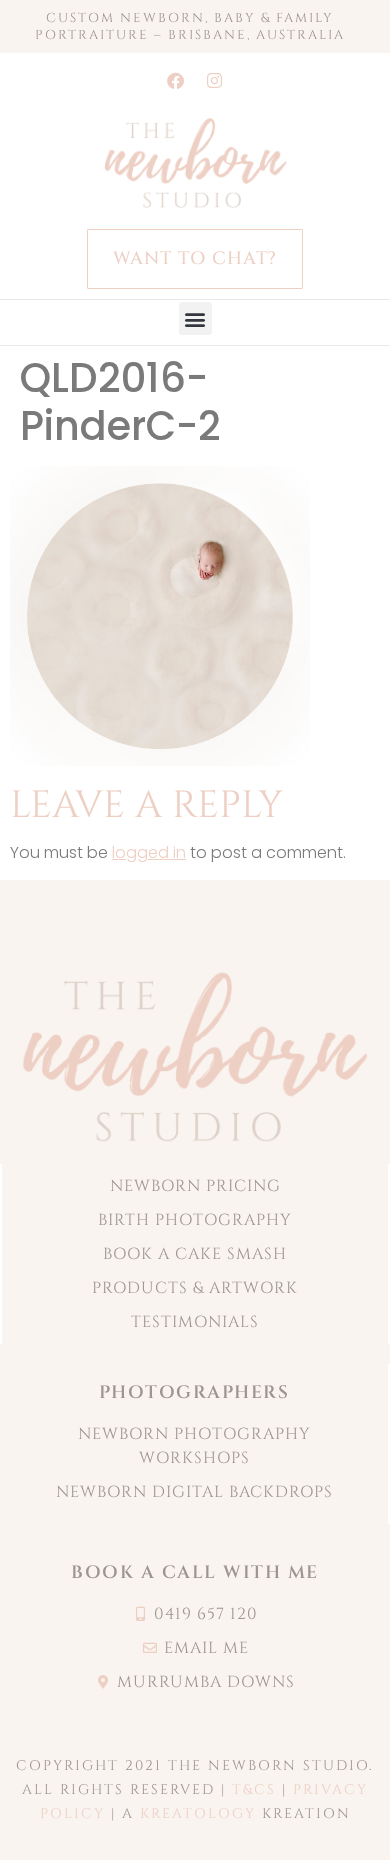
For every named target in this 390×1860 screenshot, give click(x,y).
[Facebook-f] (176, 80)
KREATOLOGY (198, 1813)
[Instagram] (215, 80)
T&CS (254, 1789)
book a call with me (195, 1572)
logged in (149, 852)
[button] (195, 318)
